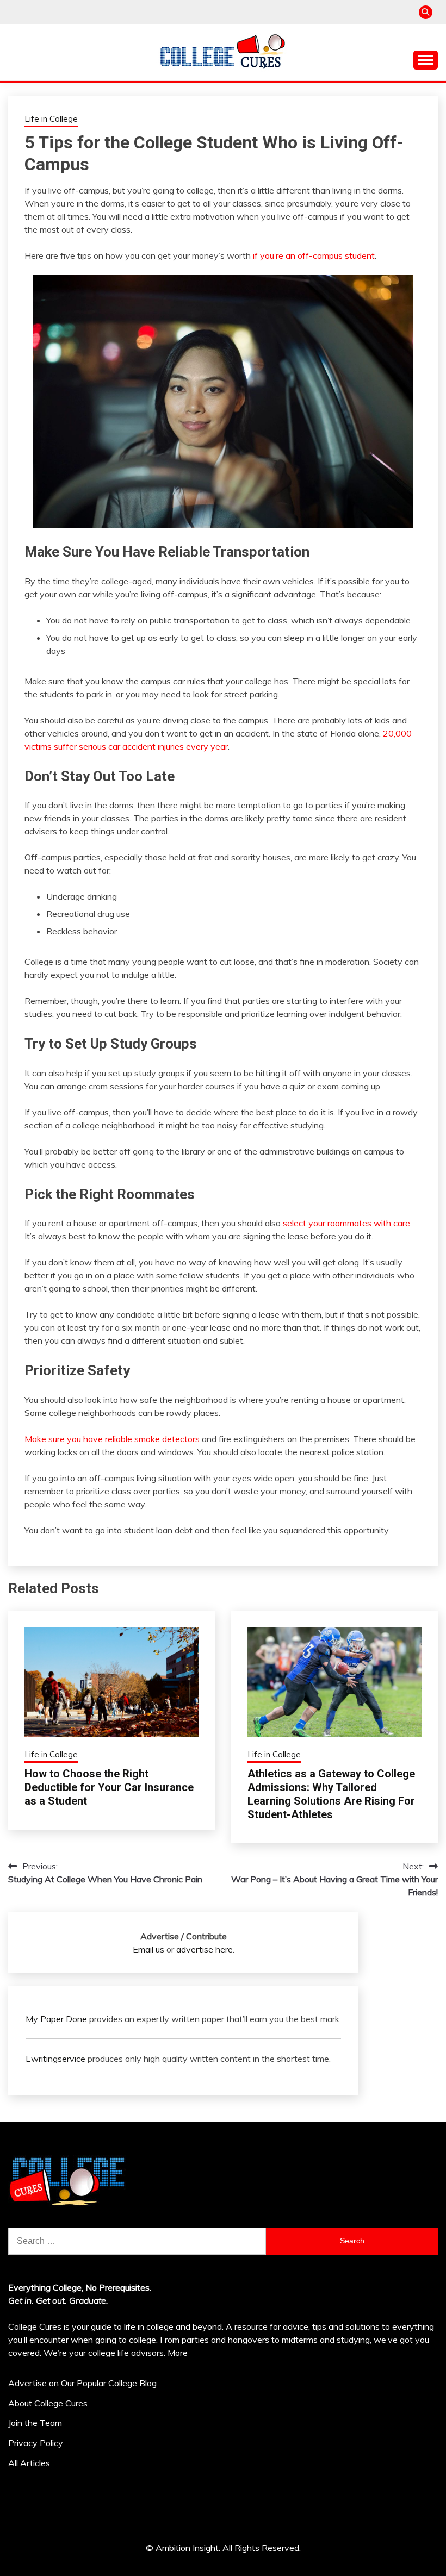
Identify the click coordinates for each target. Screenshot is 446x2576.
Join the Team (35, 2423)
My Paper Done (56, 2019)
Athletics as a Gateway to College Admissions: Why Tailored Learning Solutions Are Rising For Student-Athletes (331, 1794)
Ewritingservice (55, 2059)
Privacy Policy (36, 2443)
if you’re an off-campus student (314, 255)
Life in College (51, 119)
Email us (148, 1949)
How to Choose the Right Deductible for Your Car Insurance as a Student (109, 1787)
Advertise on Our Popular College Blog (82, 2383)
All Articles (29, 2463)
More (178, 2353)
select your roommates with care (346, 1223)
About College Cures (48, 2403)
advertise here (205, 1949)
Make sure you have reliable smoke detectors (112, 1439)
